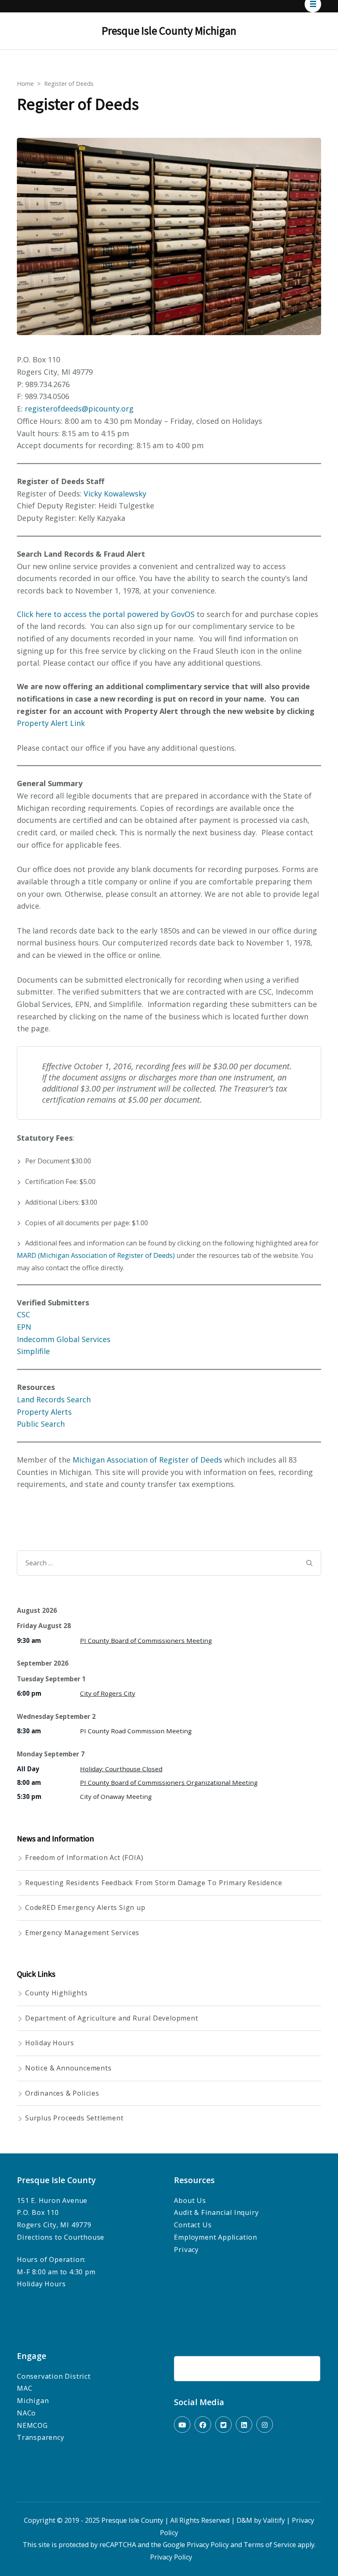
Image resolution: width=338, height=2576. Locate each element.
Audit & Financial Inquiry (216, 2212)
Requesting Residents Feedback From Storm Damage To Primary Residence (154, 1883)
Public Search (41, 1424)
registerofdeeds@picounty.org (79, 409)
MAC (25, 2388)
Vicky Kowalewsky (115, 494)
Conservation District (54, 2376)
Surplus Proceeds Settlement (74, 2118)
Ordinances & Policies (62, 2093)
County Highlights (56, 1993)
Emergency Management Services (82, 1933)
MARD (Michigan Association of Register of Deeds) (96, 1255)
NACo (26, 2413)
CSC (23, 1314)
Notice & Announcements (68, 2068)
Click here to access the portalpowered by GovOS (106, 614)
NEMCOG (32, 2425)
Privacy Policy (208, 2545)
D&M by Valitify (261, 2520)
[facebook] (203, 2425)
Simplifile (33, 1351)
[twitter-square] (223, 2425)
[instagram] (265, 2425)
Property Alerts (44, 1412)
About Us (190, 2200)
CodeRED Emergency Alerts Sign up (85, 1907)
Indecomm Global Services (64, 1339)
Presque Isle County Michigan (169, 31)
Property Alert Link (51, 723)
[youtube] (182, 2425)
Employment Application (216, 2237)
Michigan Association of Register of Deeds (148, 1460)
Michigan (33, 2401)
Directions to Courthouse (61, 2237)
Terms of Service (270, 2545)
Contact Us (193, 2225)
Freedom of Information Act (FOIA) (84, 1858)
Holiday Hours (49, 2043)
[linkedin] (244, 2425)
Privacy (186, 2250)
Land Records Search (54, 1399)
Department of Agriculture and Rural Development (112, 2018)
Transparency (41, 2437)
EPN (24, 1327)
